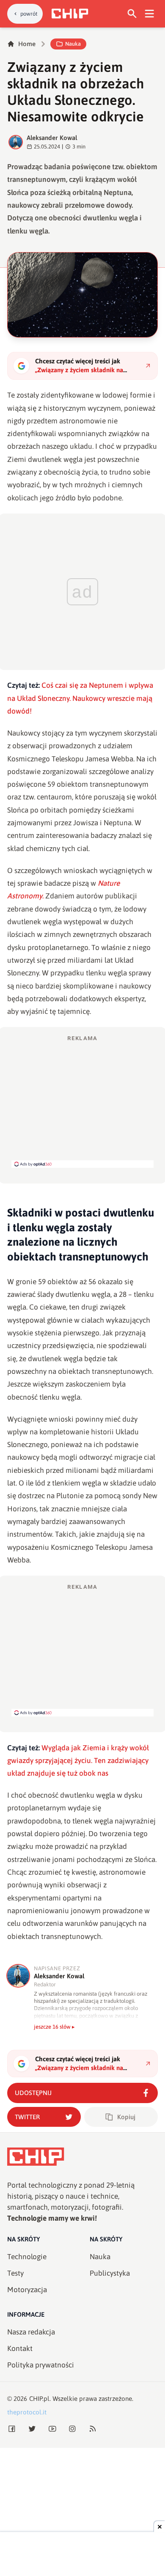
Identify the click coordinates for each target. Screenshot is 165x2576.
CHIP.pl (39, 2399)
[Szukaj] (132, 14)
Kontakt (20, 2348)
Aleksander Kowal (52, 138)
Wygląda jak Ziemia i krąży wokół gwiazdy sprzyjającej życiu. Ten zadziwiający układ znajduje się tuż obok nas (78, 1761)
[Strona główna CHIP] (70, 14)
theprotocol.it (27, 2412)
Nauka (73, 44)
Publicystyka (110, 2273)
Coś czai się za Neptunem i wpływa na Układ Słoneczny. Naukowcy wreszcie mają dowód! (80, 698)
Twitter (27, 2117)
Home (27, 44)
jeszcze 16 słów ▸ (54, 2027)
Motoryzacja (27, 2290)
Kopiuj (126, 2117)
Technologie (27, 2257)
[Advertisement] (82, 1101)
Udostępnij (33, 2093)
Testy (15, 2273)
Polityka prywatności (41, 2365)
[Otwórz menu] (150, 14)
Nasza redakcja (31, 2332)
